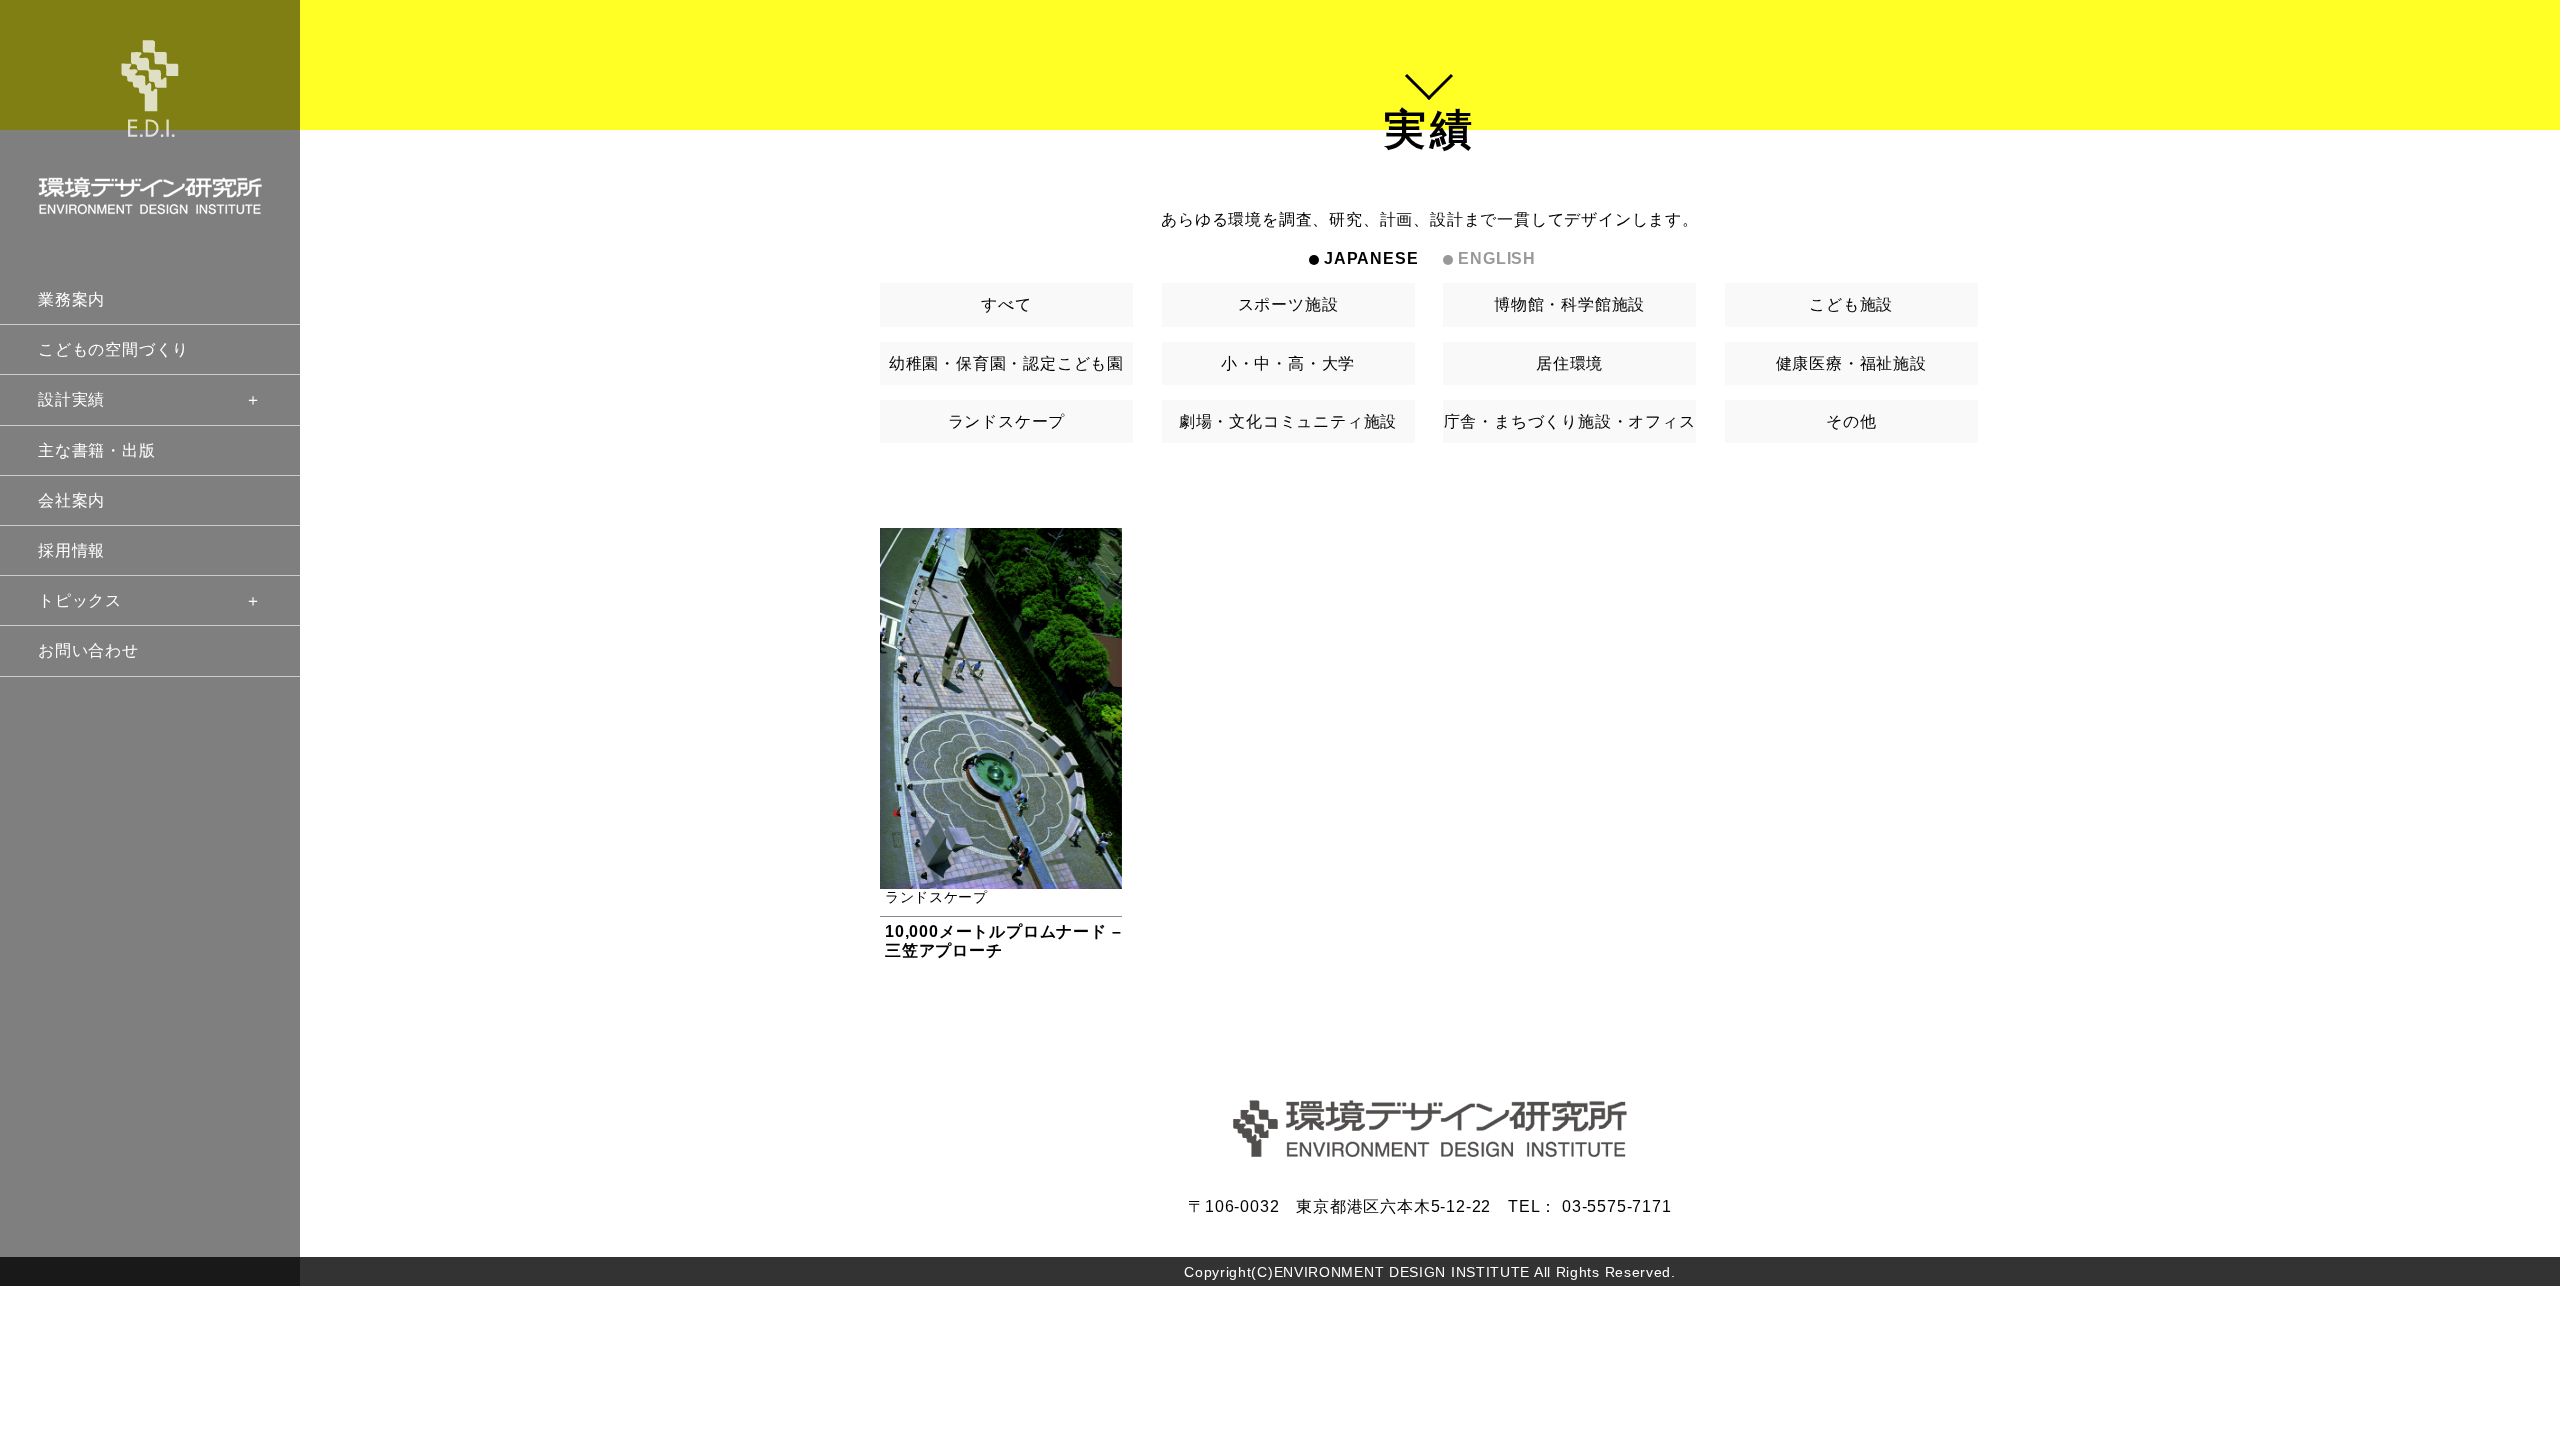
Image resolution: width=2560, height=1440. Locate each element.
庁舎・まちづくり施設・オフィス (1570, 421)
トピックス (80, 600)
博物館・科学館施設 (1569, 304)
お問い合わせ (88, 650)
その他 (1851, 421)
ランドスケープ (1007, 421)
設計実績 (71, 399)
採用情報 (71, 550)
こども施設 (1851, 304)
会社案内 (71, 500)
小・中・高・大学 (1288, 363)
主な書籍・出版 (97, 450)
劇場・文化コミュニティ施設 (1288, 421)
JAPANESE (1371, 258)
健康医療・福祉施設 (1851, 363)
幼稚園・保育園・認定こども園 (1006, 363)
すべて (1006, 304)
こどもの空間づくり (113, 349)
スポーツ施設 (1288, 304)
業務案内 (71, 299)
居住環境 (1569, 363)
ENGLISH (1497, 258)
